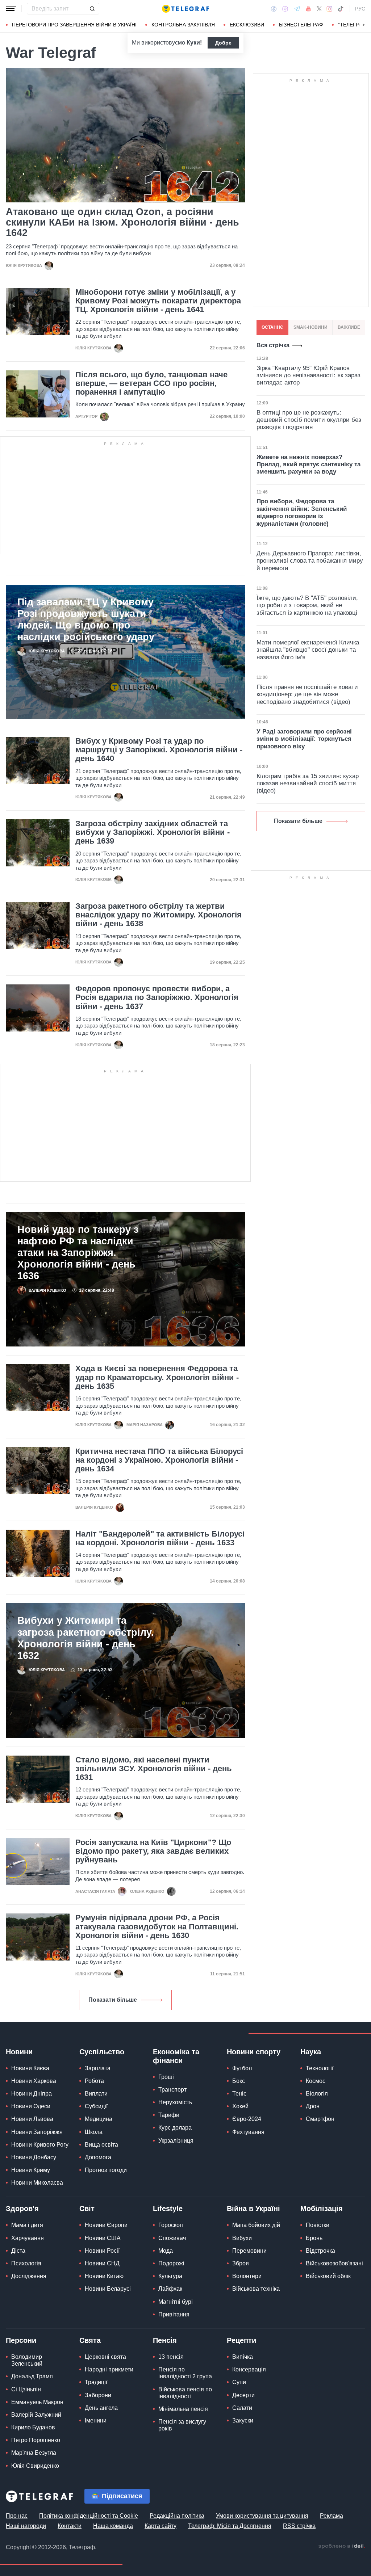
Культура (170, 2276)
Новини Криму (31, 2170)
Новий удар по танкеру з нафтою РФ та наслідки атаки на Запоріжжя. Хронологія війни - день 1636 (78, 1253)
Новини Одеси (31, 2106)
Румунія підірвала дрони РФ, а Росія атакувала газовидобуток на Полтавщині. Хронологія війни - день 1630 (157, 1926)
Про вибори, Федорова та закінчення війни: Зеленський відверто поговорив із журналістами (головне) (302, 512)
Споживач (172, 2238)
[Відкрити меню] (11, 9)
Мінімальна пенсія (183, 2409)
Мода (166, 2251)
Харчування (28, 2238)
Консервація (249, 2369)
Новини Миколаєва (37, 2183)
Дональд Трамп (32, 2376)
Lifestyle (168, 2209)
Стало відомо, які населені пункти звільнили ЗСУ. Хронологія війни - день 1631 (154, 1769)
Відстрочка (320, 2251)
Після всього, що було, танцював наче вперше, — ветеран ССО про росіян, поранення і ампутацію (151, 383)
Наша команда (113, 2526)
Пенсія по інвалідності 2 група (185, 2373)
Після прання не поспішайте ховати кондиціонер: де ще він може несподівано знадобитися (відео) (307, 694)
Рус (360, 9)
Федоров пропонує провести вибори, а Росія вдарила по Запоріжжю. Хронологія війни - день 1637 (157, 997)
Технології (320, 2068)
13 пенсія (171, 2357)
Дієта (18, 2251)
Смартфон (320, 2119)
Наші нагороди (26, 2526)
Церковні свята (105, 2357)
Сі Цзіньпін (26, 2389)
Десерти (243, 2395)
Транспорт (172, 2090)
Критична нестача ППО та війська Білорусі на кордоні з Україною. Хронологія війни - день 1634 (159, 1460)
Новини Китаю (104, 2276)
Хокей (240, 2106)
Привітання (174, 2314)
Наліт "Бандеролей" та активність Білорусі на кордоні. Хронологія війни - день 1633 (160, 1538)
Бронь (314, 2238)
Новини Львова (32, 2119)
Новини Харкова (34, 2081)
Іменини (96, 2420)
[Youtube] (309, 9)
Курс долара (175, 2128)
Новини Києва (30, 2068)
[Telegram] (297, 9)
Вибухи (242, 2238)
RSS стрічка (299, 2526)
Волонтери (247, 2276)
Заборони (98, 2395)
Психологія (26, 2263)
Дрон (313, 2106)
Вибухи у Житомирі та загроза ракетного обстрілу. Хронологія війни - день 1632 (86, 1638)
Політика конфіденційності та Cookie (89, 2516)
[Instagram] (330, 9)
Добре (223, 43)
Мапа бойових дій (256, 2225)
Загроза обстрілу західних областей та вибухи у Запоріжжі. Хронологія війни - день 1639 (153, 832)
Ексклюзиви (247, 25)
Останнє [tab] (272, 327)
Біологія (317, 2094)
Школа (94, 2132)
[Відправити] (92, 9)
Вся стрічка (273, 345)
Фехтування (248, 2132)
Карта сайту (161, 2526)
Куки (193, 43)
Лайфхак (170, 2289)
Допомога (98, 2157)
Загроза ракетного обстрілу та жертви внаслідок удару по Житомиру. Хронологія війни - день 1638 (159, 915)
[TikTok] (341, 9)
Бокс (239, 2081)
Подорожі (171, 2263)
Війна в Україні (253, 2209)
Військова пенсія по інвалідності (185, 2393)
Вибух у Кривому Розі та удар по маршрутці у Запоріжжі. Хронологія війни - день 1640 (159, 750)
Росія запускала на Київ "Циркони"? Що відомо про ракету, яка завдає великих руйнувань (153, 1851)
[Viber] (285, 9)
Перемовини (249, 2251)
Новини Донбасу (34, 2157)
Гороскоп (171, 2225)
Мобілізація (322, 2209)
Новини (19, 2052)
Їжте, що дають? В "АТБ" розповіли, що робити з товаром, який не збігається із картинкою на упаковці (307, 605)
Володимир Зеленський (27, 2360)
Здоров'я (22, 2209)
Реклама (332, 2516)
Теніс (239, 2094)
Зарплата (98, 2068)
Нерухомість (175, 2102)
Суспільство (102, 2052)
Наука (311, 2052)
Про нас (17, 2516)
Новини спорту (254, 2052)
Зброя (241, 2263)
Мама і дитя (27, 2225)
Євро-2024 (247, 2119)
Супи (239, 2382)
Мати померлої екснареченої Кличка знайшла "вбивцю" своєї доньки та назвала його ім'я (308, 650)
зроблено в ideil (342, 2546)
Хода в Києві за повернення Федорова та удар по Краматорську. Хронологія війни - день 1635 (157, 1377)
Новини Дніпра (32, 2094)
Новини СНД (102, 2263)
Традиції (96, 2382)
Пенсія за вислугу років (182, 2425)
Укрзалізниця (176, 2141)
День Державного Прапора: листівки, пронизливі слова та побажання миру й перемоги (310, 561)
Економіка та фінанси (176, 2056)
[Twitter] (319, 9)
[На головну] (185, 9)
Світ (87, 2209)
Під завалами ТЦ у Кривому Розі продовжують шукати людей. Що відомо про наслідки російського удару (86, 619)
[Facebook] (274, 9)
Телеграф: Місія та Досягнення (230, 2526)
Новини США (103, 2238)
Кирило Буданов (33, 2427)
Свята (90, 2340)
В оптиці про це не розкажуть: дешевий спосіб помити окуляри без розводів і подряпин (309, 420)
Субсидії (96, 2106)
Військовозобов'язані (334, 2263)
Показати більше (113, 2000)
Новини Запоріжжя (37, 2132)
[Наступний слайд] (364, 25)
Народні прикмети (109, 2369)
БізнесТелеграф (301, 25)
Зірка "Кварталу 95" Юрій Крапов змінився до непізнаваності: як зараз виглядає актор (309, 375)
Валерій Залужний (36, 2415)
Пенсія (165, 2340)
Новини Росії (102, 2251)
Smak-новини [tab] (310, 327)
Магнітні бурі (176, 2302)
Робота (94, 2081)
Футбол (242, 2068)
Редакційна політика (177, 2516)
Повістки (318, 2225)
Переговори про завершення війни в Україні (74, 25)
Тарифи (169, 2115)
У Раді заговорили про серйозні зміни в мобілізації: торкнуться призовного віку (304, 739)
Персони (21, 2340)
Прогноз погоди (106, 2170)
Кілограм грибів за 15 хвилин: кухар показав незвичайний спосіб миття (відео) (308, 783)
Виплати (96, 2094)
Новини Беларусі (108, 2289)
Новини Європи (106, 2225)
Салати (242, 2408)
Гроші (166, 2077)
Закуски (243, 2420)
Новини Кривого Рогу (40, 2145)
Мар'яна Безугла (34, 2453)
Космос (316, 2081)
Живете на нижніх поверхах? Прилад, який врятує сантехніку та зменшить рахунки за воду (309, 465)
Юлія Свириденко (35, 2466)
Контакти (70, 2526)
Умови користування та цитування (262, 2516)
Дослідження (29, 2276)
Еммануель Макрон (37, 2402)
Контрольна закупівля (183, 25)
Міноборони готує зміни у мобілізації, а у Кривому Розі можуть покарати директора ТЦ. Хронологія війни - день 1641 (158, 301)
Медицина (99, 2119)
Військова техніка (256, 2289)
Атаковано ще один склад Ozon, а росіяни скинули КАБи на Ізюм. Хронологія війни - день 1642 (122, 223)
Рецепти (241, 2340)
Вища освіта (101, 2145)
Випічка (243, 2357)
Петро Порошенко (36, 2440)
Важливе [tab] (349, 327)
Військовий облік (328, 2276)
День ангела (101, 2408)
